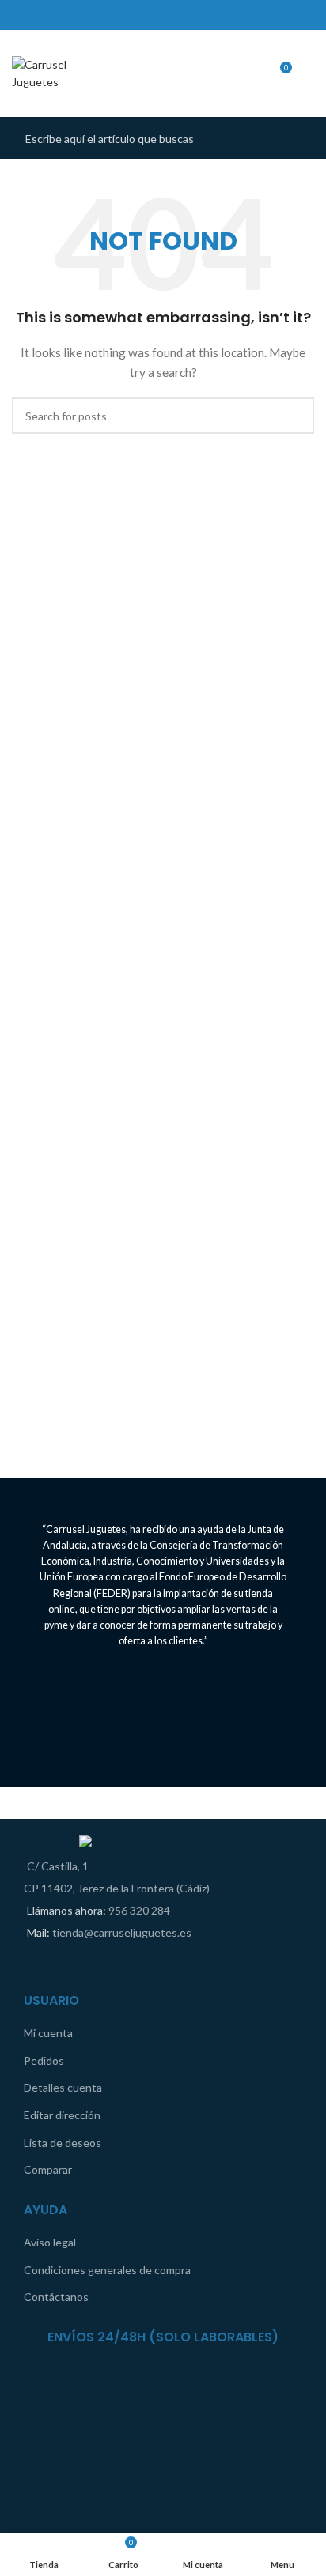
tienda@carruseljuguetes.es (122, 1932)
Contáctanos (56, 2297)
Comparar (48, 2169)
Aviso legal (50, 2242)
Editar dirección (62, 2115)
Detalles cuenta (63, 2087)
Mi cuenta (48, 2033)
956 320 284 (139, 1910)
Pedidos (44, 2060)
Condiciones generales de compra (107, 2270)
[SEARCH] (298, 138)
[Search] (309, 73)
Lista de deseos (63, 2143)
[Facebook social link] (153, 15)
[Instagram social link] (173, 15)
